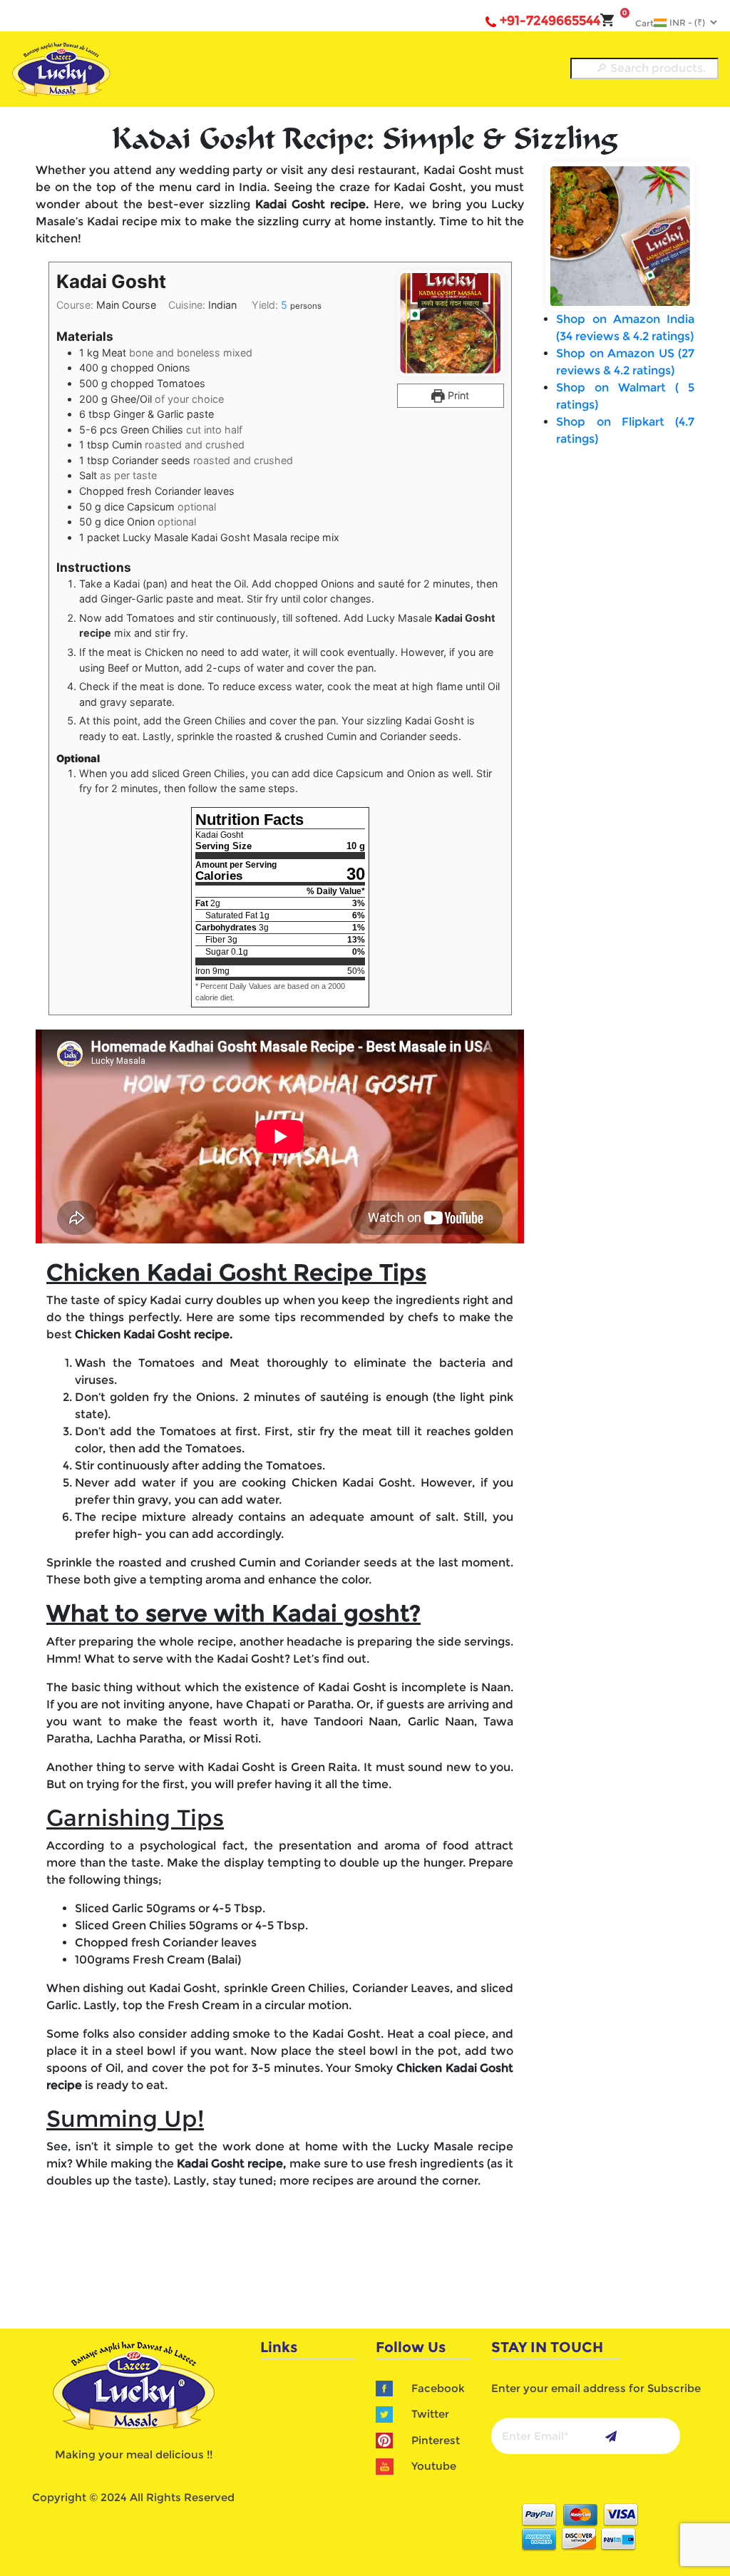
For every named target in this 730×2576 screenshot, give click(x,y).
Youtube (434, 2466)
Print (457, 395)
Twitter (430, 2414)
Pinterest (436, 2440)
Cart (638, 23)
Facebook (438, 2388)
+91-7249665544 (550, 21)
